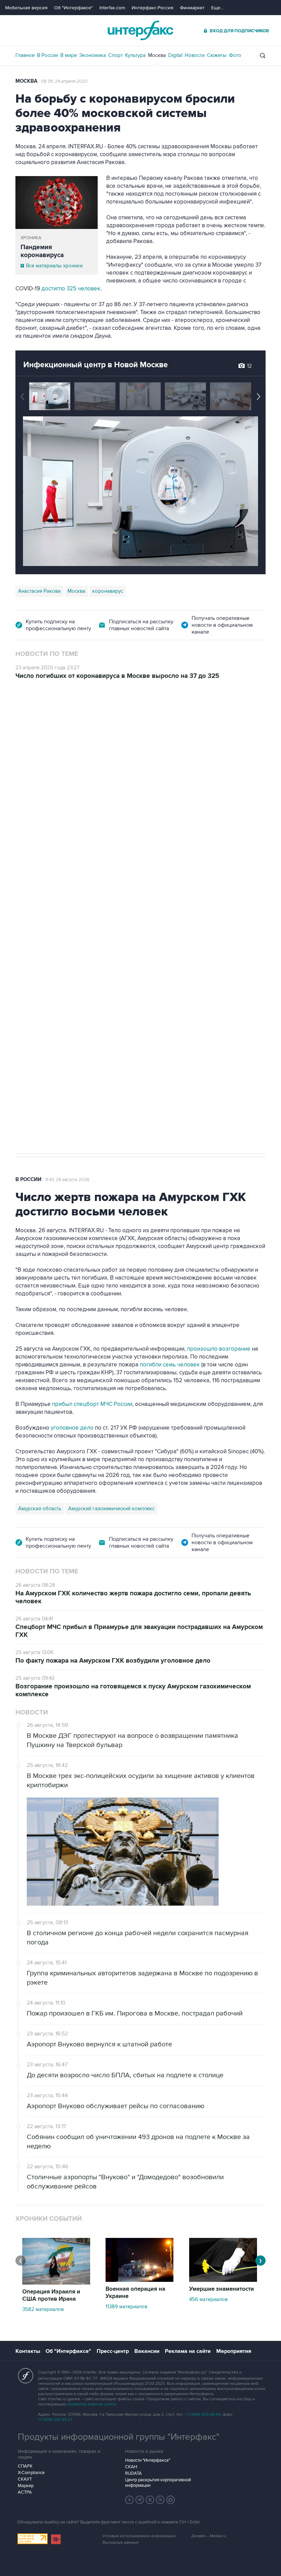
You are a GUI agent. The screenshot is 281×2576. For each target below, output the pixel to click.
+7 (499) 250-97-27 (55, 2420)
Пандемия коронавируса (42, 251)
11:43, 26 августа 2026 (67, 1180)
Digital (175, 55)
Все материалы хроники (54, 266)
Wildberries (86, 842)
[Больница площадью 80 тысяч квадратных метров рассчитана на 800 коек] (231, 396)
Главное (25, 55)
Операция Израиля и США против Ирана (51, 2295)
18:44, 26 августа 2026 (68, 718)
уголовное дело (73, 1428)
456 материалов (208, 2299)
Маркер (26, 2486)
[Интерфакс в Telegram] (140, 2500)
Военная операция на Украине (135, 2293)
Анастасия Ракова (39, 591)
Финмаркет (192, 8)
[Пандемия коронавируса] (57, 203)
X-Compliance (31, 2473)
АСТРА (25, 2492)
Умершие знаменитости (222, 2289)
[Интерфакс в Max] (171, 2500)
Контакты (28, 2351)
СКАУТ (25, 2479)
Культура (135, 55)
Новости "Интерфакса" (148, 2460)
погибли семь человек (170, 1365)
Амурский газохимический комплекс (111, 1509)
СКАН (131, 2467)
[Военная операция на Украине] (139, 2280)
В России (47, 55)
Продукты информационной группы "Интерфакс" (119, 2437)
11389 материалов (126, 2307)
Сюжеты (217, 55)
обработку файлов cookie (91, 2404)
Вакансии (147, 2351)
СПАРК (25, 2466)
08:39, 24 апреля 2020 (64, 81)
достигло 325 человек (71, 289)
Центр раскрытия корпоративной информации (158, 2483)
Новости (195, 55)
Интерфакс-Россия (152, 8)
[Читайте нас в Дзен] (130, 2500)
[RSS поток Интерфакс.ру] (160, 2500)
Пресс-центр (113, 2351)
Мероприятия (234, 2351)
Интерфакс (140, 30)
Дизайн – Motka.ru (209, 2536)
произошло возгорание (219, 1349)
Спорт (115, 55)
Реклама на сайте (188, 2351)
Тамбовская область (42, 842)
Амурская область (40, 1509)
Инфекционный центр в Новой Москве (96, 365)
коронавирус (108, 591)
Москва (157, 55)
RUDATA (133, 2473)
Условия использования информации (139, 2536)
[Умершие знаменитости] (223, 2280)
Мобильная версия (26, 8)
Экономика (93, 55)
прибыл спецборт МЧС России (91, 1404)
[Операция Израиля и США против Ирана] (56, 2283)
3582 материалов (43, 2309)
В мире (69, 55)
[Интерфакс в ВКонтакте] (150, 2500)
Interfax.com (112, 8)
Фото (235, 55)
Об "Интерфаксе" (74, 8)
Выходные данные (121, 2543)
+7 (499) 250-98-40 (203, 2415)
